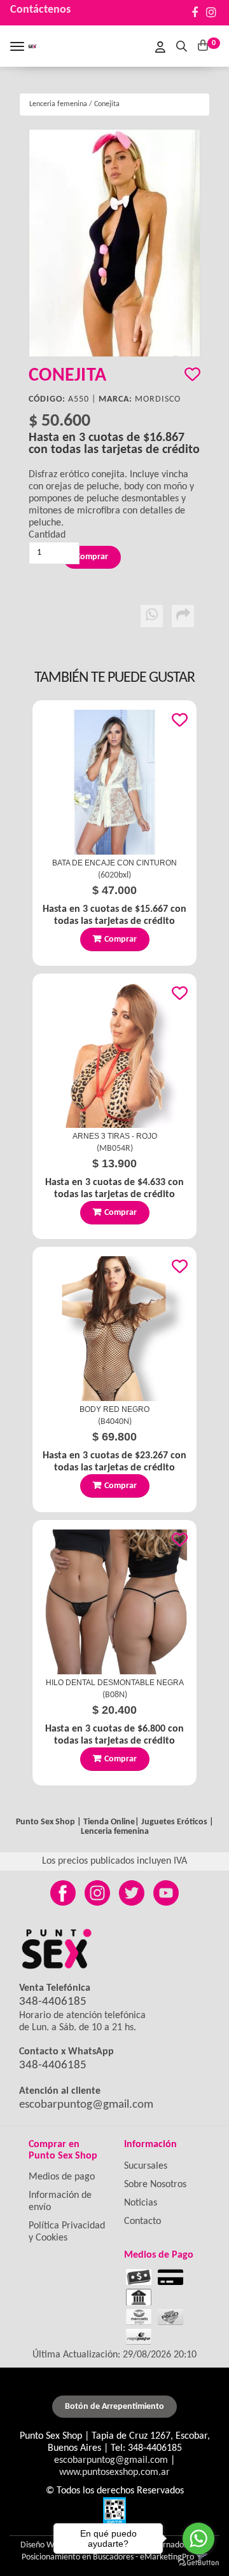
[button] (182, 45)
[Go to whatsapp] (198, 2539)
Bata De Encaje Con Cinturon (114, 863)
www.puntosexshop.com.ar (114, 2472)
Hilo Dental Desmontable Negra (115, 1683)
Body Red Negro (114, 1409)
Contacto (142, 2221)
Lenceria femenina (58, 104)
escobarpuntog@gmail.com (86, 2105)
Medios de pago (62, 2177)
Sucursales (146, 2166)
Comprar (121, 939)
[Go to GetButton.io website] (198, 2563)
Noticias (141, 2203)
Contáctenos (40, 10)
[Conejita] (114, 243)
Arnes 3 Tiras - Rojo (115, 1136)
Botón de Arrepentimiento (114, 2407)
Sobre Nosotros (155, 2185)
